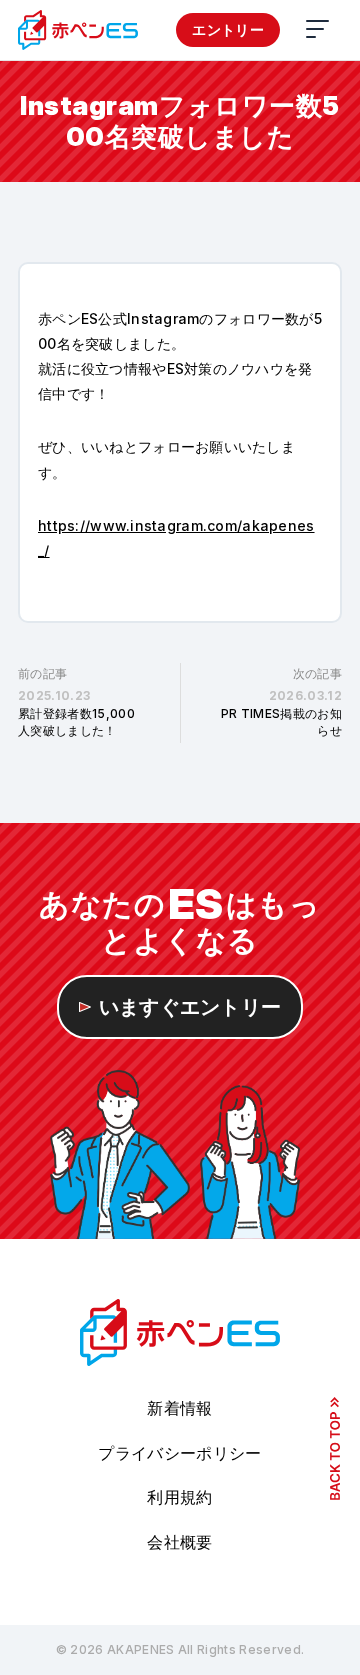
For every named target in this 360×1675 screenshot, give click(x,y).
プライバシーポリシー (179, 1453)
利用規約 (179, 1497)
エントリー (228, 29)
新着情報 (179, 1408)
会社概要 (179, 1542)
